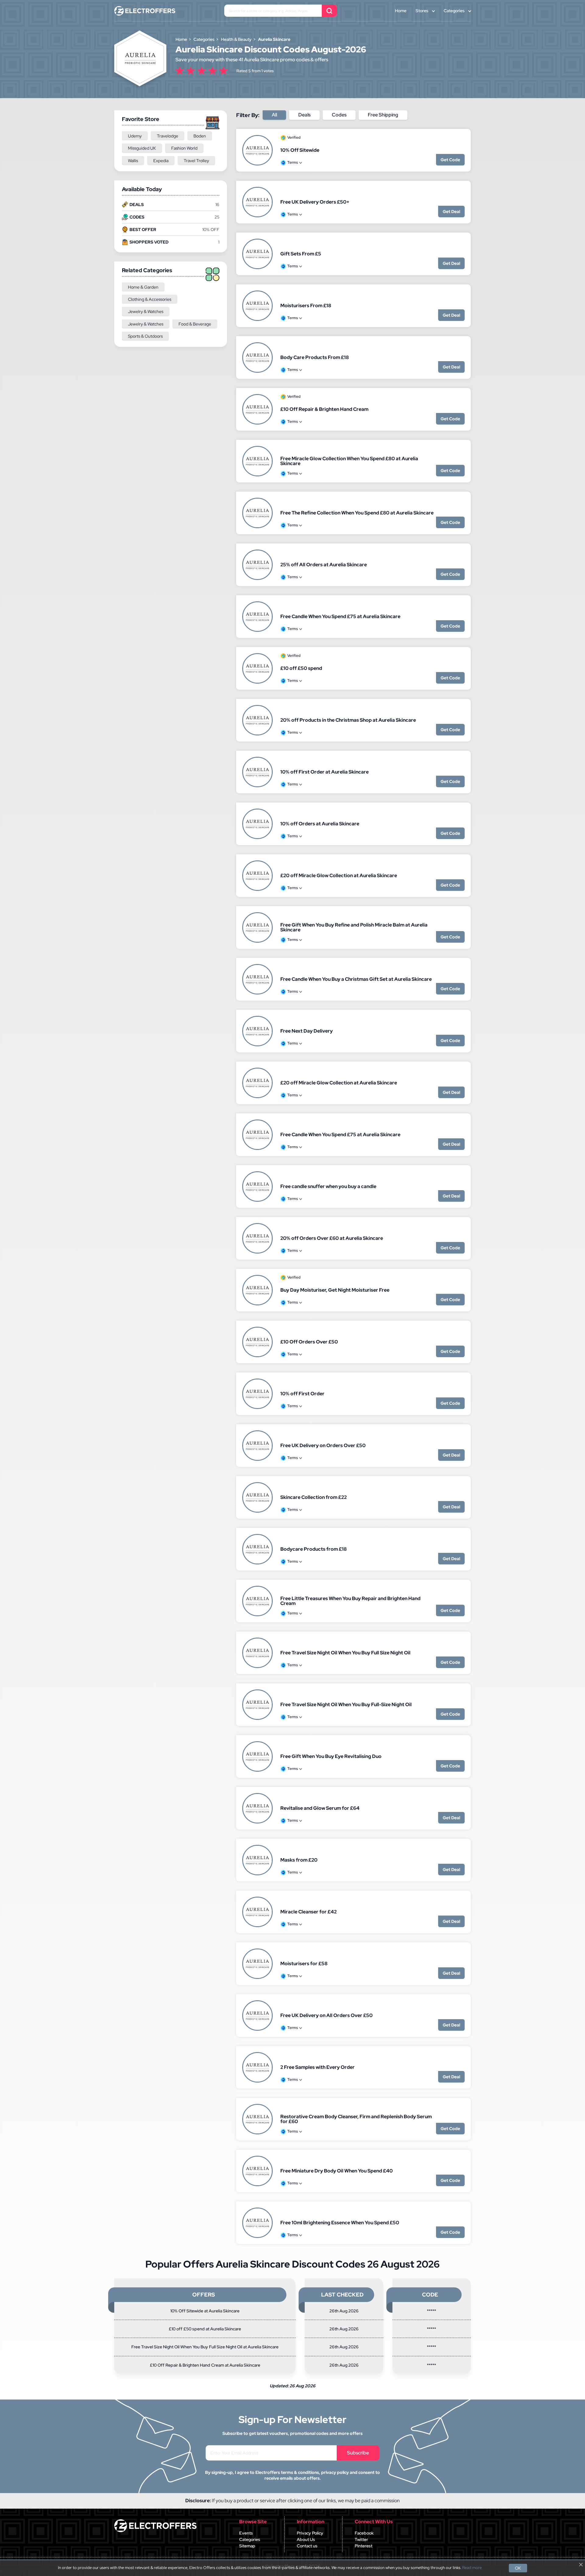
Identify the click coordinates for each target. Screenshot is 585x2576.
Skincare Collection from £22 (314, 1497)
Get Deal (451, 212)
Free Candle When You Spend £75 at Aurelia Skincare (340, 616)
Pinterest (363, 2546)
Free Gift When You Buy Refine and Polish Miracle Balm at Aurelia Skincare (354, 927)
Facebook (364, 2533)
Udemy (135, 136)
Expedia (161, 161)
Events (246, 2533)
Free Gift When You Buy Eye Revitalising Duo (331, 1756)
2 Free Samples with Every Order (317, 2067)
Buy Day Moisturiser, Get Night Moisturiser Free (335, 1290)
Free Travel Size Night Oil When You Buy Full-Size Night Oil (346, 1704)
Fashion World (184, 148)
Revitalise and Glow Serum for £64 (320, 1808)
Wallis (133, 161)
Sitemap (247, 2546)
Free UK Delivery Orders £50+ (315, 202)
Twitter (361, 2539)
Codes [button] (339, 115)
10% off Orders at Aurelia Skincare (320, 824)
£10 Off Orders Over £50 (309, 1342)
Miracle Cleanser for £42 (308, 1912)
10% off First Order (302, 1394)
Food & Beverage (195, 324)
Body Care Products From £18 (315, 357)
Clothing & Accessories (150, 299)
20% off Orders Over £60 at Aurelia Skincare (332, 1238)
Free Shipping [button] (383, 115)
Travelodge (168, 136)
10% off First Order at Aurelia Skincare (324, 772)
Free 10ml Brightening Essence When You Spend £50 (340, 2223)
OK (518, 2568)
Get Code (450, 160)
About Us (306, 2539)
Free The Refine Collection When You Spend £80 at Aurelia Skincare (357, 513)
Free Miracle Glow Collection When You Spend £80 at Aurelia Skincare (349, 461)
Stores (422, 11)
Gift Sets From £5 (301, 254)
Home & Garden (143, 287)
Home (401, 11)
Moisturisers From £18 (306, 306)
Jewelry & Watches (146, 311)
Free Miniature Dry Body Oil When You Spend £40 (337, 2171)
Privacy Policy (310, 2533)
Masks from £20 (299, 1860)
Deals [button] (304, 115)
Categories (454, 11)
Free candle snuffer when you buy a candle (328, 1186)
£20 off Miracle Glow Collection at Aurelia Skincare (339, 875)
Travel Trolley (196, 161)
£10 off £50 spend (301, 668)
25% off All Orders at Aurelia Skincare (324, 565)
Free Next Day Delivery (307, 1031)
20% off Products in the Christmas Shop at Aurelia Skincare (348, 720)
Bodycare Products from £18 (314, 1549)
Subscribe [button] (358, 2453)
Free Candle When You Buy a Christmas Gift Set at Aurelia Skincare (356, 979)
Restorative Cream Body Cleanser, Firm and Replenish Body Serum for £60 (356, 2119)
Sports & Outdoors (145, 336)
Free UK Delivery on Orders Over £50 (323, 1445)
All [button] (274, 115)
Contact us (307, 2546)
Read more (472, 2568)
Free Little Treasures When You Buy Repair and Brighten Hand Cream (350, 1601)
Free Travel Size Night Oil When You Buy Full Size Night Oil (345, 1653)
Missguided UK (142, 148)
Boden (200, 136)
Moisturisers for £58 (304, 1964)
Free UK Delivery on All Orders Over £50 (326, 2015)
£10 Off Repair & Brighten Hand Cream (324, 409)
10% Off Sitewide (300, 150)
